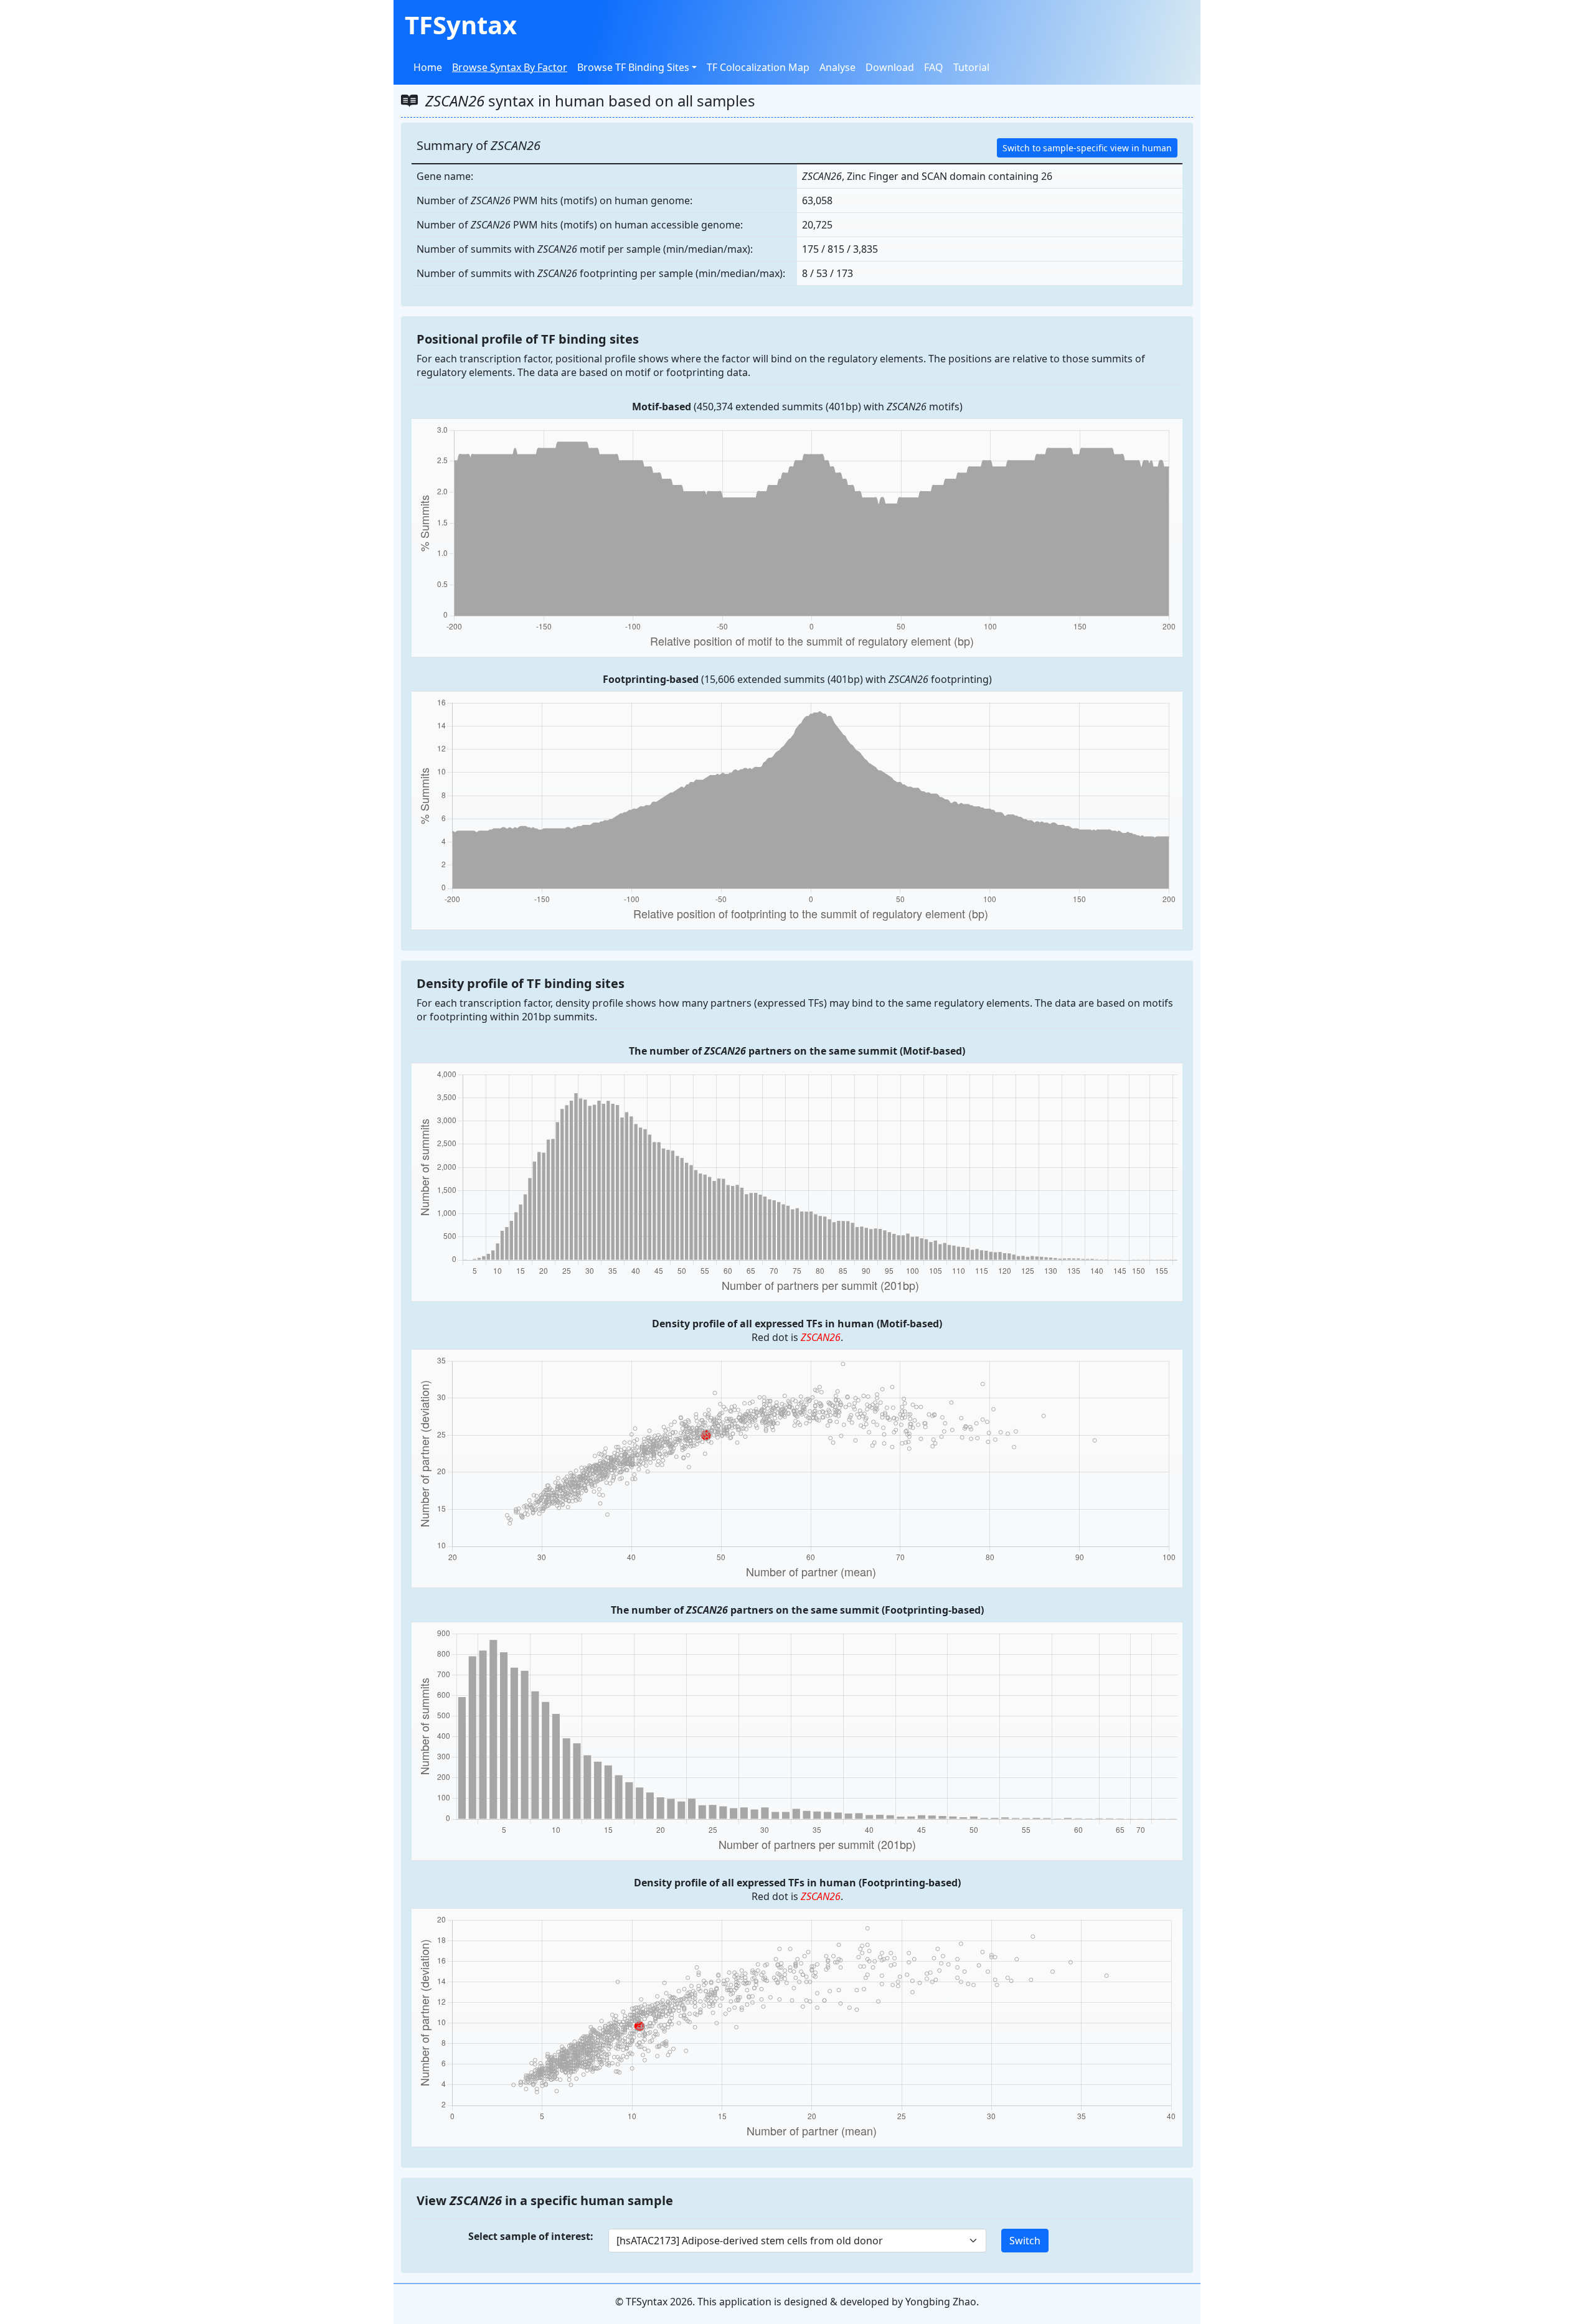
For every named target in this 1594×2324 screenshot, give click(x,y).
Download (890, 67)
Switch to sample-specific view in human (1087, 148)
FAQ (934, 67)
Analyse (837, 67)
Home (428, 67)
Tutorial (971, 67)
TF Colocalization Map (758, 67)
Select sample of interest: (531, 2236)
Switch (1025, 2241)
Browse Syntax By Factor (510, 67)
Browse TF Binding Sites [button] (633, 67)
